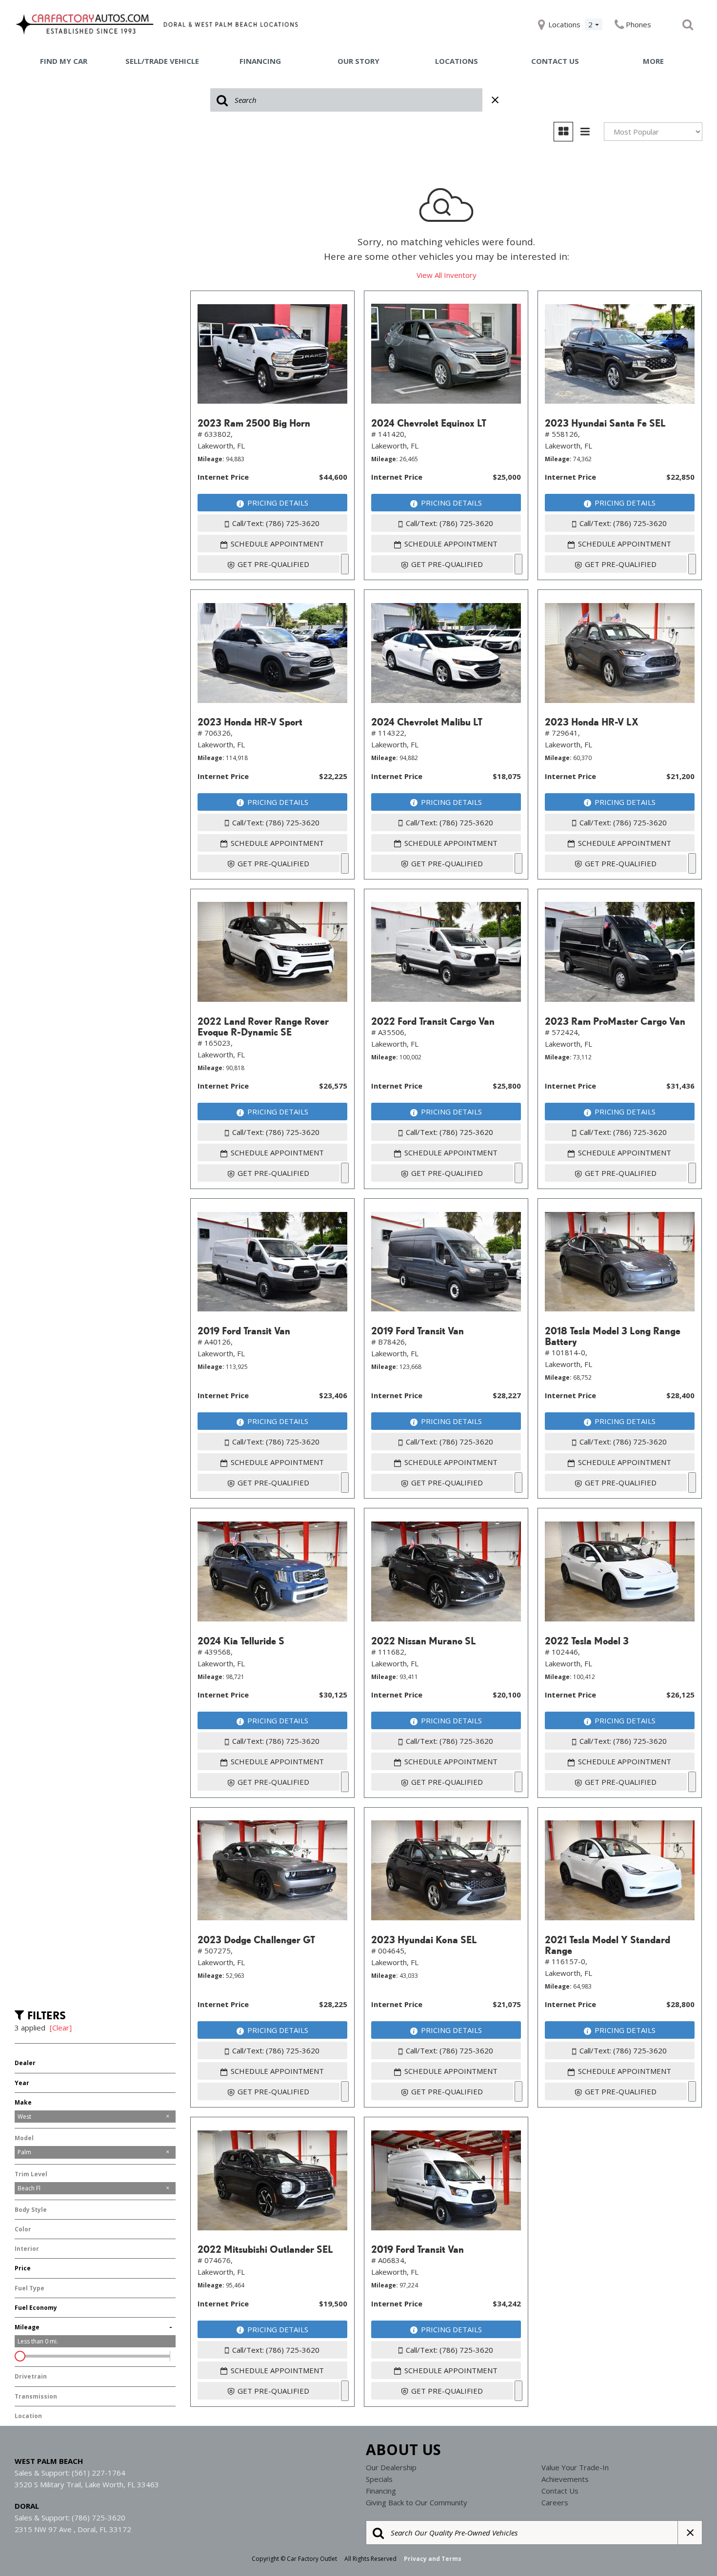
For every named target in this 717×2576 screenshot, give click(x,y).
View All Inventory (447, 275)
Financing (260, 61)
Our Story (358, 61)
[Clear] (61, 2028)
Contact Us (555, 61)
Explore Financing (345, 564)
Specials (379, 2479)
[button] (688, 24)
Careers (555, 2502)
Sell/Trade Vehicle (162, 61)
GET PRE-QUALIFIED (273, 564)
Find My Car (64, 61)
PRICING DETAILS (278, 503)
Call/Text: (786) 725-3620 (276, 523)
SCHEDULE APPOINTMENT (277, 544)
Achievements (565, 2479)
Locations (457, 61)
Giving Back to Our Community (417, 2502)
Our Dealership (391, 2467)
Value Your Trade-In (575, 2467)
